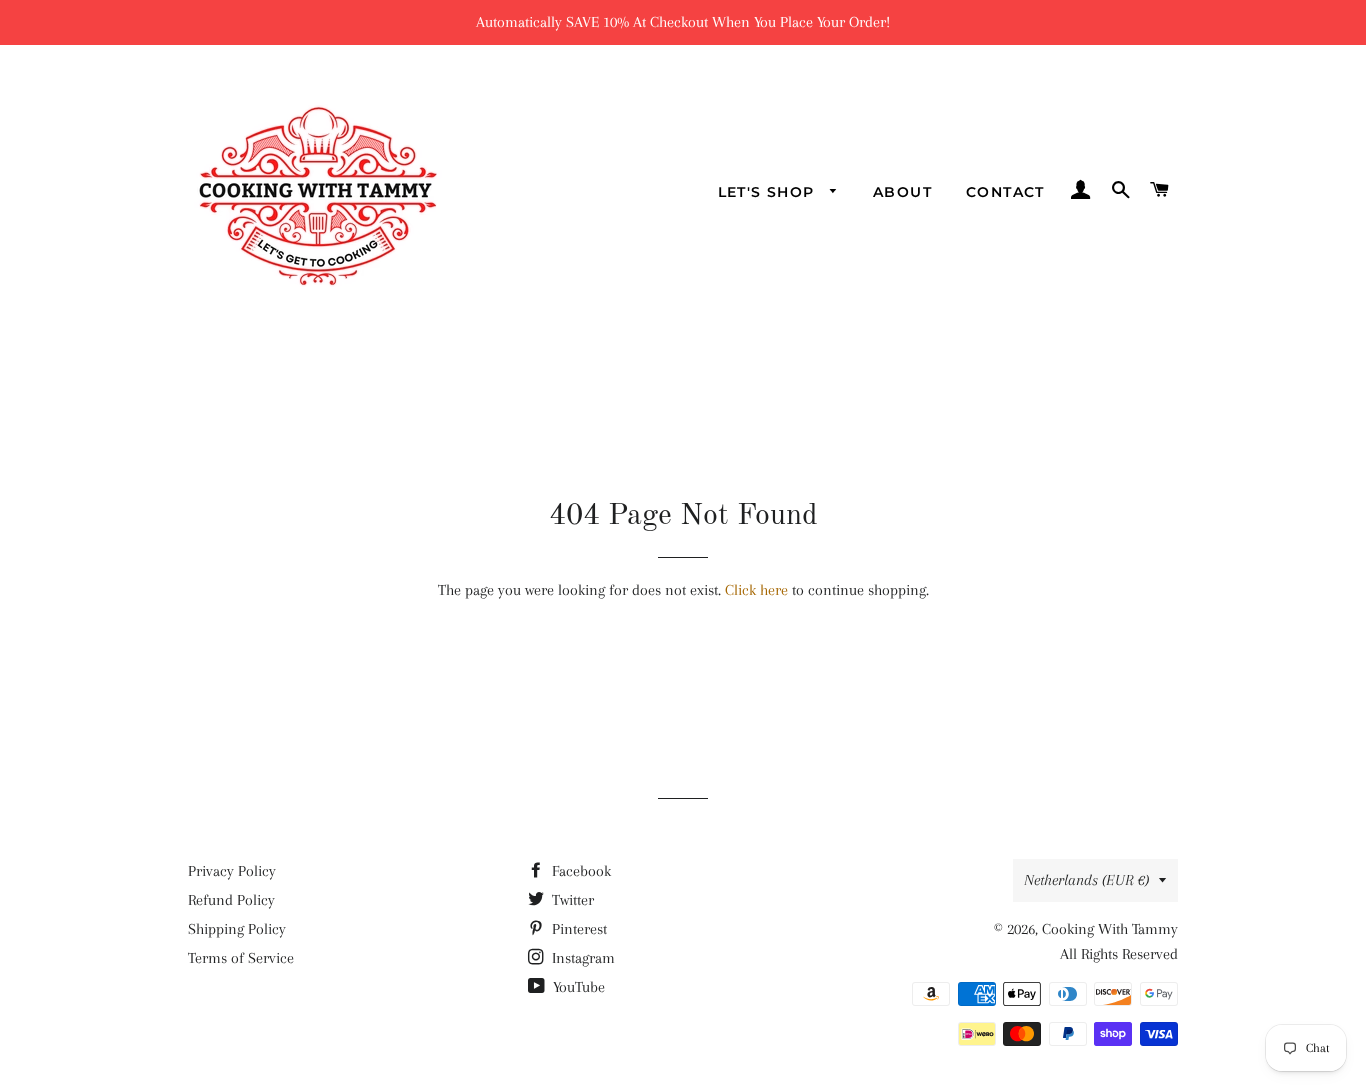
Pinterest (577, 929)
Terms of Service (241, 958)
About (902, 192)
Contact (1005, 192)
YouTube (577, 987)
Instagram (581, 958)
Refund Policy (231, 900)
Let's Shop (769, 192)
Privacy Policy (232, 871)
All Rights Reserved (1119, 954)
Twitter (571, 900)
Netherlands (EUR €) (1086, 880)
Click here (756, 590)
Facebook (579, 871)
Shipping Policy (237, 929)
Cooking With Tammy (1110, 929)
